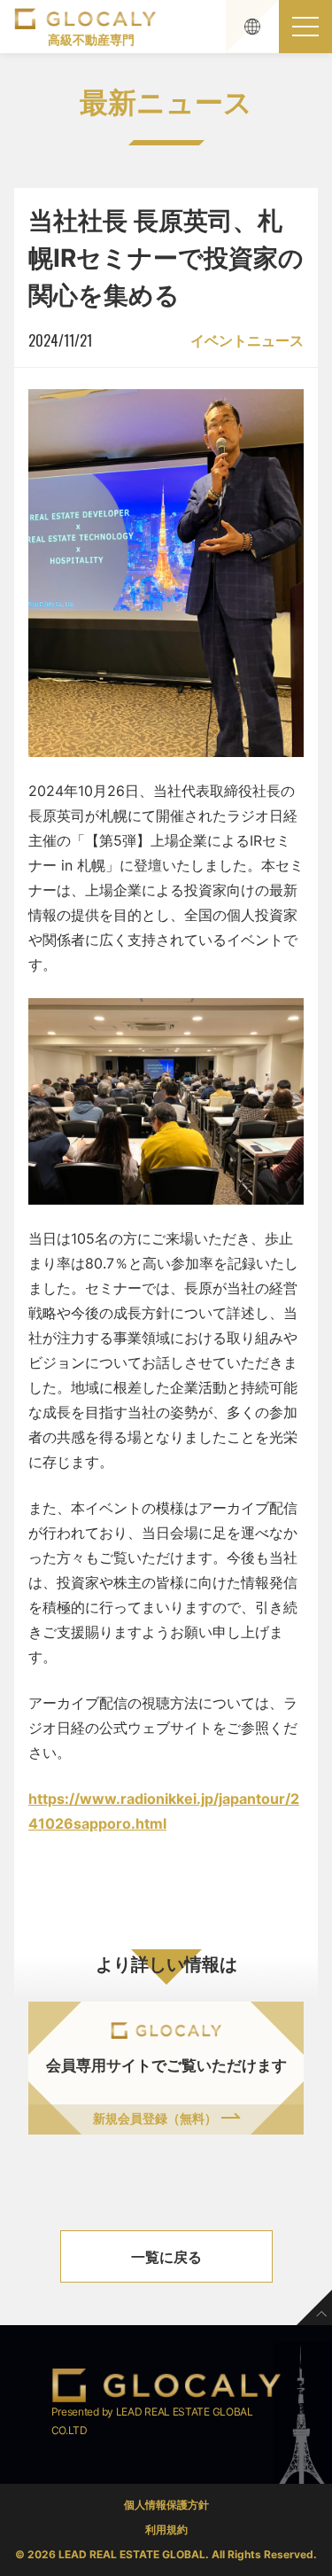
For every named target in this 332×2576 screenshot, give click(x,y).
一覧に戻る (166, 2257)
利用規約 (166, 2529)
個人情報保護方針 (166, 2505)
